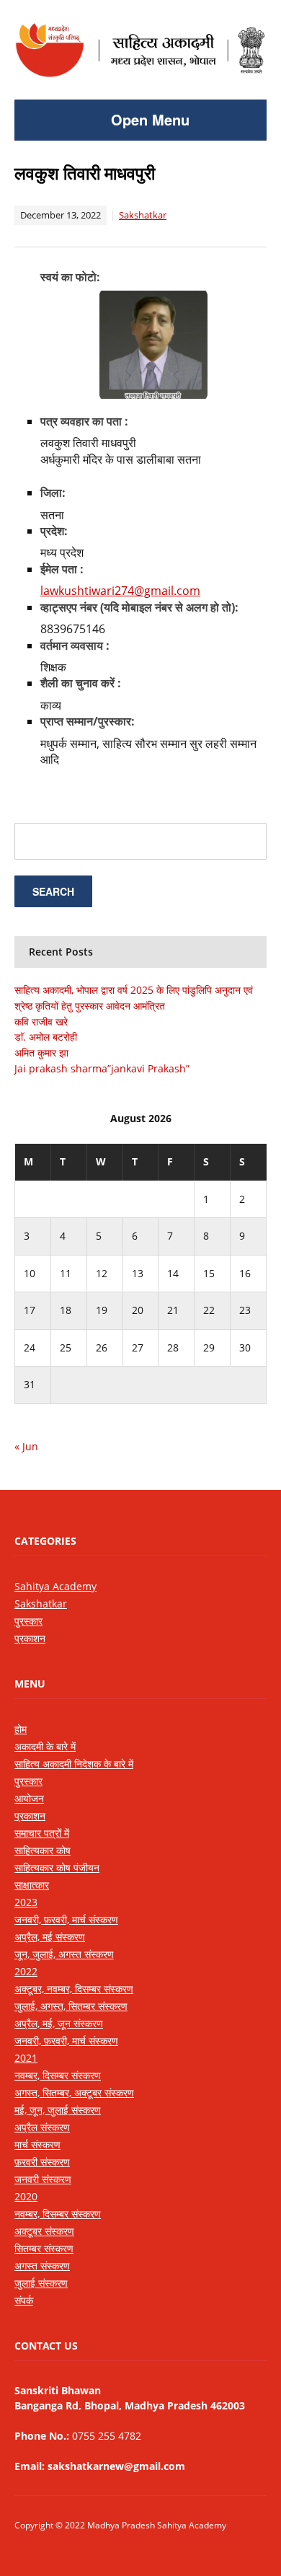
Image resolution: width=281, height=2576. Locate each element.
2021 (26, 2058)
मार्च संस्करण (37, 2144)
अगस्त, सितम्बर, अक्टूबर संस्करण (74, 2092)
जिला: (53, 493)
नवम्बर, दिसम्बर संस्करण (58, 2075)
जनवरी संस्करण (43, 2179)
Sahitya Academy (55, 1586)
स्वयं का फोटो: (70, 277)
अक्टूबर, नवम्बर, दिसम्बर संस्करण (74, 1989)
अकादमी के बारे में (45, 1746)
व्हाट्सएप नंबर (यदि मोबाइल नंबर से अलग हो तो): (139, 607)
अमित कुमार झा (41, 1053)
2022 (26, 1971)
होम (21, 1729)
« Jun (26, 1446)
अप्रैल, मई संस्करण (50, 1937)
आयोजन (29, 1798)
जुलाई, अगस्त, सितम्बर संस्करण (71, 2006)
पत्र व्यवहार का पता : (84, 421)
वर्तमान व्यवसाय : (75, 645)
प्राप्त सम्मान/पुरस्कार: (88, 721)
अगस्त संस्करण (42, 2266)
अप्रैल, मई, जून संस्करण (59, 2023)
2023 (26, 1902)
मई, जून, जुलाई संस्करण (58, 2110)
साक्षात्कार (32, 1885)
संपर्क (24, 2300)
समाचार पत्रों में (42, 1833)
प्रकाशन (30, 1638)
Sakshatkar (143, 215)
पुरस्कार (28, 1621)
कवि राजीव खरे (41, 1022)
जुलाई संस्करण (41, 2283)
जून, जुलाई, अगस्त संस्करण (64, 1954)
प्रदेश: (54, 531)
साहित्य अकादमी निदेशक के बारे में (74, 1764)
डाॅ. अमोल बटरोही (46, 1037)
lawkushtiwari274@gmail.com (120, 591)
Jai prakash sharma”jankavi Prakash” (102, 1068)
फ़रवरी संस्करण (42, 2162)
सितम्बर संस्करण (44, 2248)
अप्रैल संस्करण (42, 2127)
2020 (26, 2196)
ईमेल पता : (62, 569)
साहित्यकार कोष (43, 1850)
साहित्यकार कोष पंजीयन (57, 1867)
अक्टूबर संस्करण (44, 2231)
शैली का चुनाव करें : (81, 683)
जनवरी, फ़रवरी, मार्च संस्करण (66, 1919)
